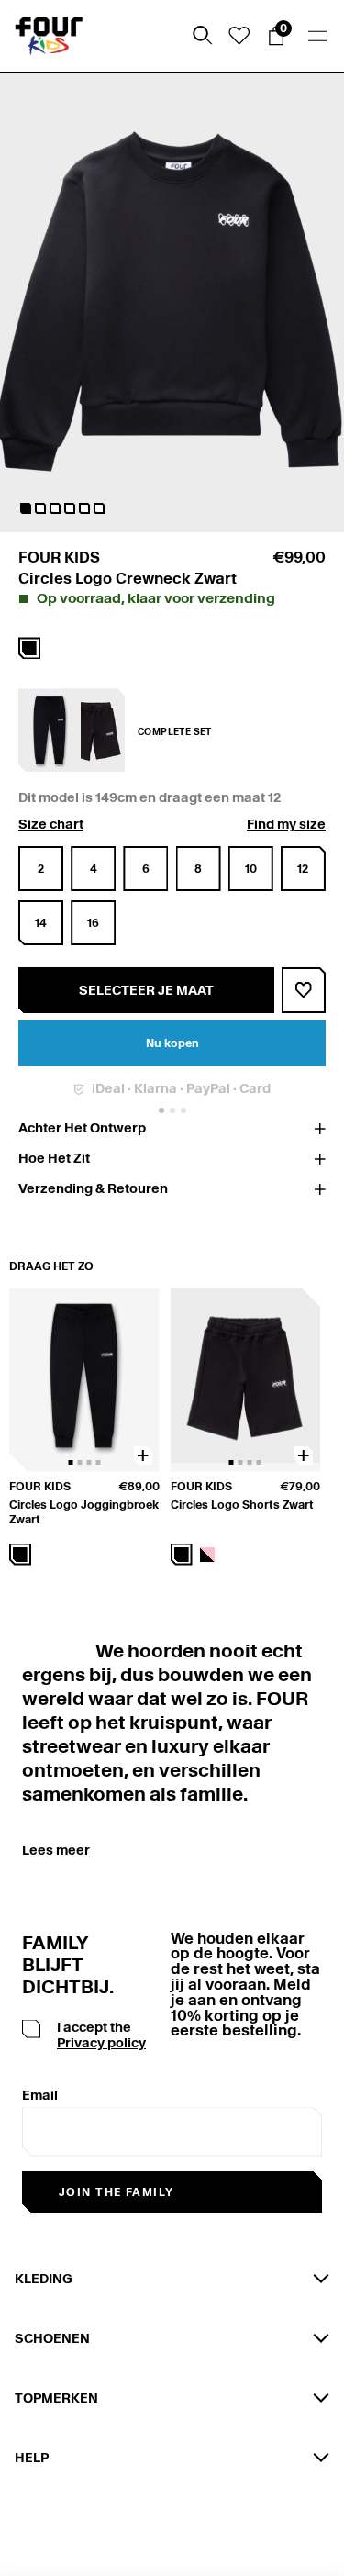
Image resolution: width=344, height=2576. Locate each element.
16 (93, 923)
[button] (26, 508)
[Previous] (20, 1427)
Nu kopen (172, 1043)
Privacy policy (101, 2043)
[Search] (203, 36)
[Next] (308, 1427)
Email (40, 2095)
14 (41, 923)
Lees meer (56, 1850)
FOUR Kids (59, 558)
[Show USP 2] (172, 1110)
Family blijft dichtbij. (61, 1965)
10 (251, 869)
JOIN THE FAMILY (117, 2192)
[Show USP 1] (161, 1110)
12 (303, 869)
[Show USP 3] (183, 1110)
